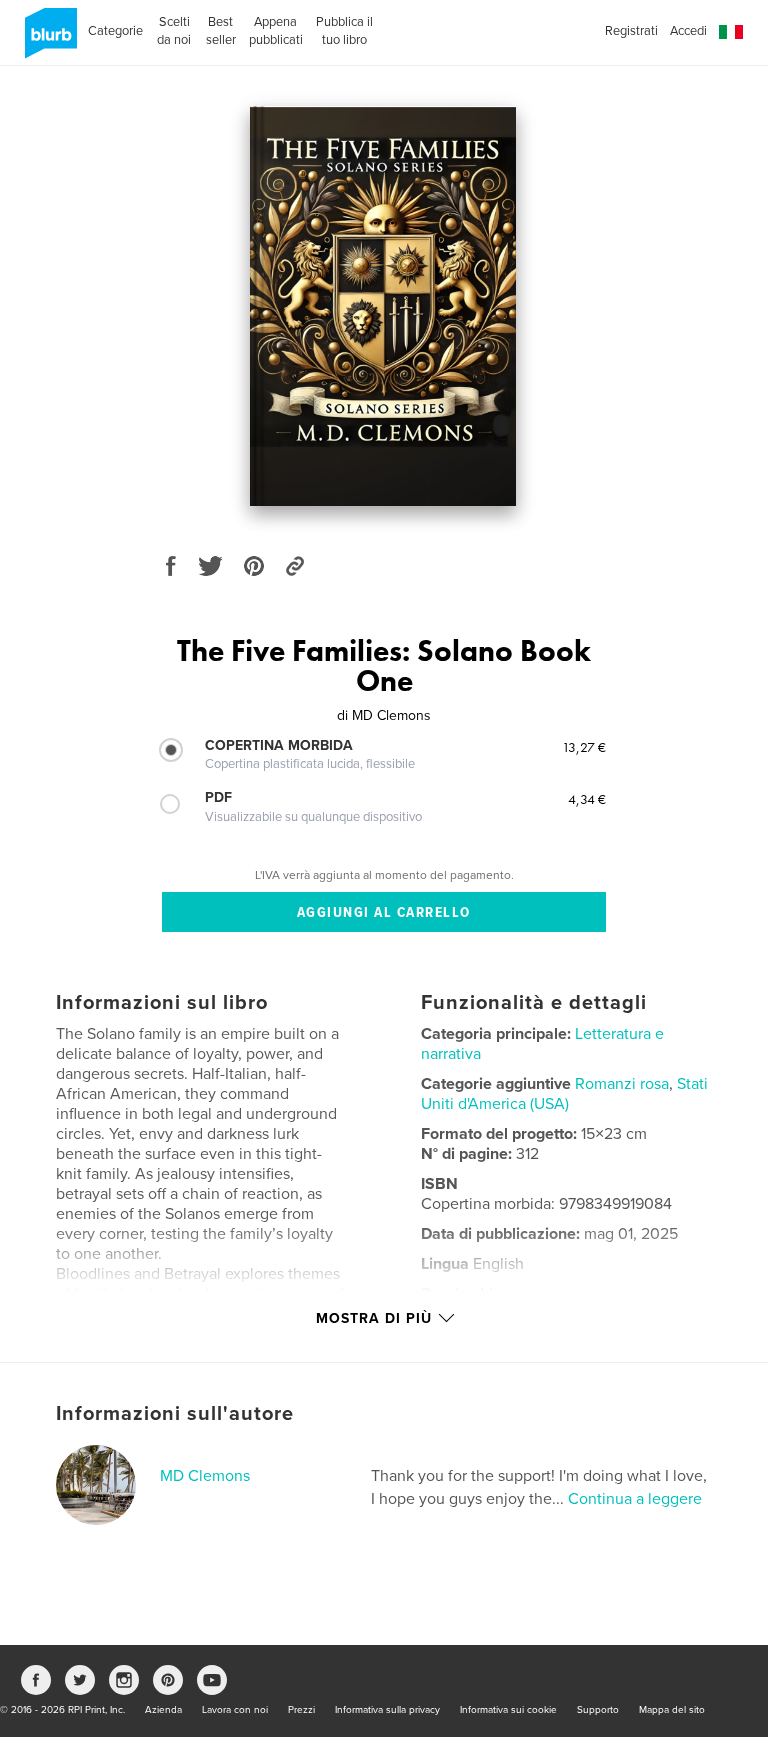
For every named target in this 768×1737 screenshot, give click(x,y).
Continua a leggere (635, 1499)
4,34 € (587, 799)
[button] (731, 32)
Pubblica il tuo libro (344, 31)
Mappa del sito (672, 1710)
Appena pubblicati (276, 31)
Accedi (688, 31)
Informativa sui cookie (508, 1710)
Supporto (598, 1710)
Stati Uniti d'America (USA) (564, 1094)
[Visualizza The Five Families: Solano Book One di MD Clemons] (383, 306)
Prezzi (301, 1710)
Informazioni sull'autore (175, 1414)
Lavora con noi (235, 1710)
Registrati (631, 31)
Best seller (221, 31)
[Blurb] (47, 41)
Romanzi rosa (622, 1084)
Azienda (163, 1710)
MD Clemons (205, 1476)
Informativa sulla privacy (387, 1710)
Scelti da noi (174, 31)
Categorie (115, 31)
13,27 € (584, 747)
